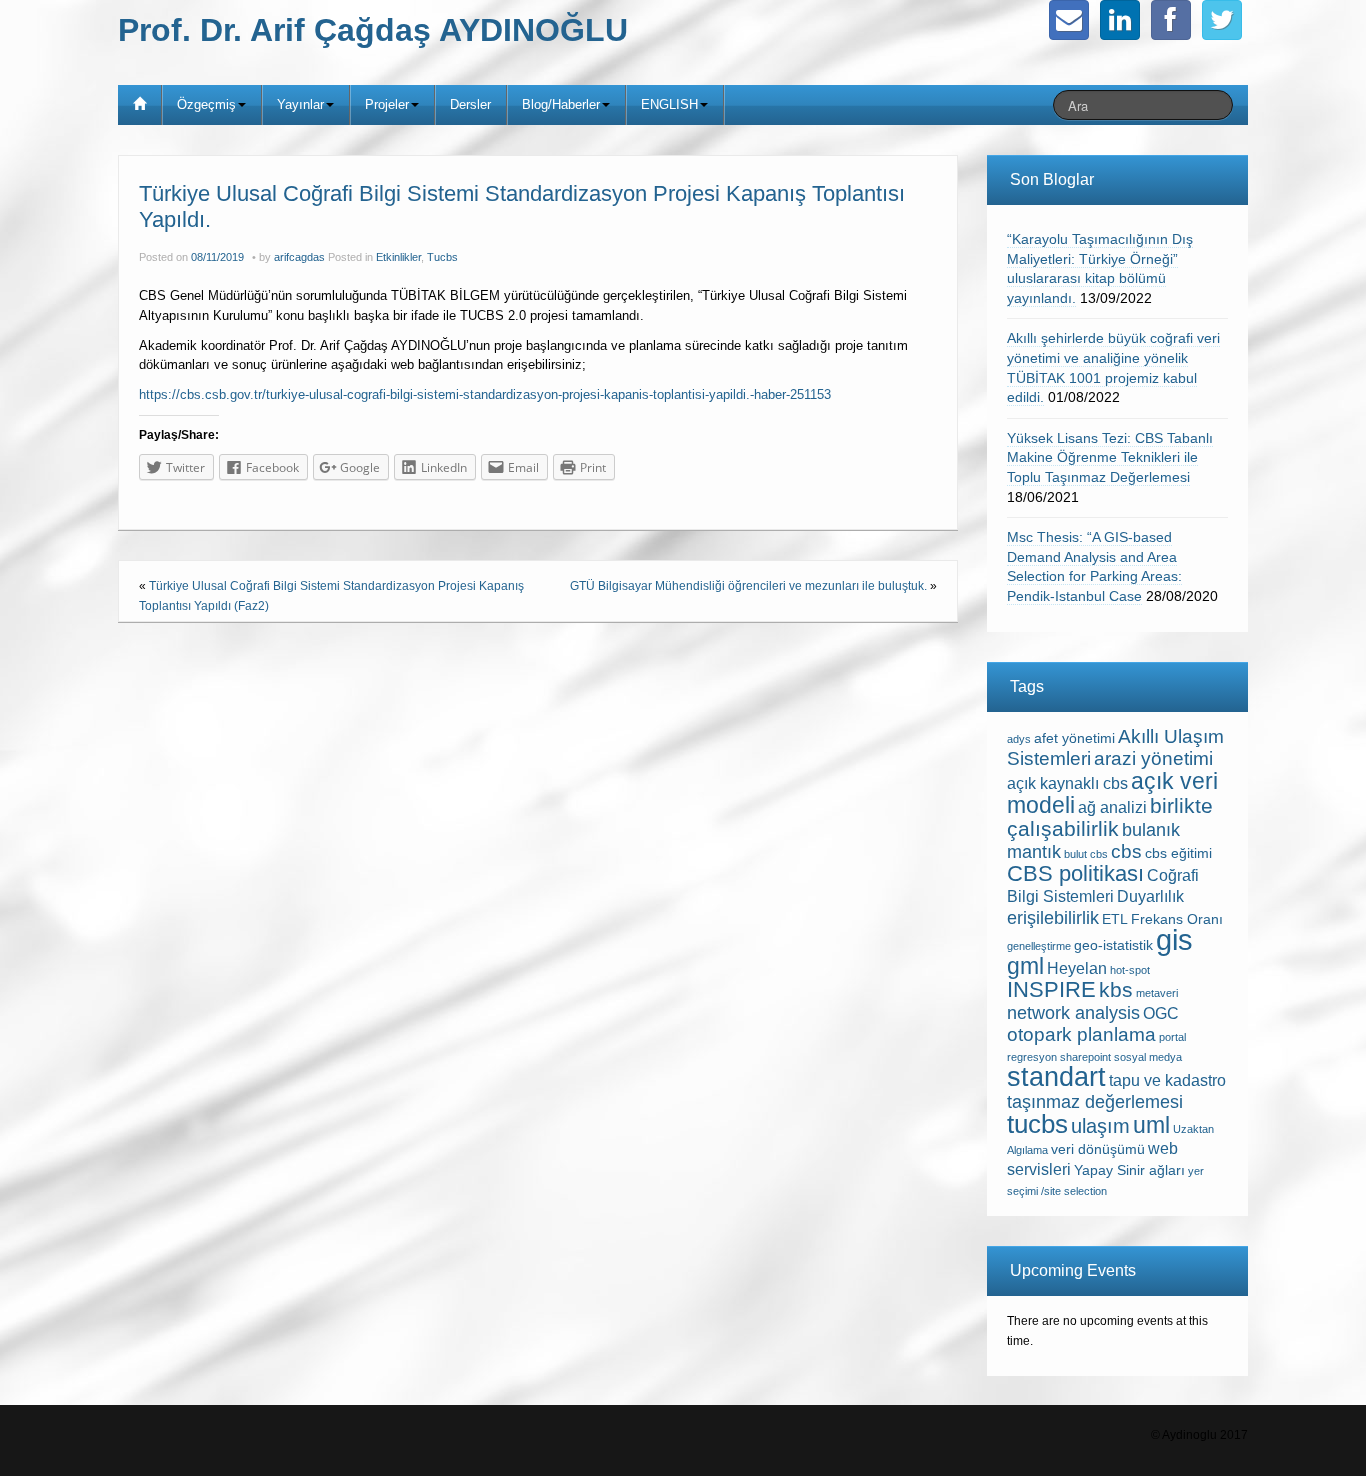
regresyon (1032, 1057)
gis (1174, 939)
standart (1056, 1076)
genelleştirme (1039, 946)
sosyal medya (1148, 1057)
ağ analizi (1112, 807)
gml (1025, 966)
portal (1172, 1037)
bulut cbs (1086, 854)
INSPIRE (1051, 989)
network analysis (1073, 1013)
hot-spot (1130, 970)
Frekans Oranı (1177, 919)
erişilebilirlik (1053, 918)
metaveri (1157, 993)
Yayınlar (300, 104)
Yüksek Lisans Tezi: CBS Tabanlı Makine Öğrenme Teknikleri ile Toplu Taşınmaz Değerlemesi (1110, 457)
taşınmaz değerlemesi (1095, 1102)
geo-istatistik (1113, 945)
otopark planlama (1081, 1034)
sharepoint (1085, 1057)
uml (1151, 1125)
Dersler (470, 104)
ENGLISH (669, 104)
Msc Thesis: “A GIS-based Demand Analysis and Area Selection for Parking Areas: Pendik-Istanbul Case (1094, 566)
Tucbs (442, 257)
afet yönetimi (1074, 738)
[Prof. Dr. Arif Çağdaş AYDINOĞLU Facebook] (1171, 20)
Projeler (387, 104)
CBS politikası (1075, 873)
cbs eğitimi (1178, 853)
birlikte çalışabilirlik (1110, 817)
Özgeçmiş (206, 104)
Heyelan (1077, 968)
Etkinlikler (398, 257)
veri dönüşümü (1098, 1149)
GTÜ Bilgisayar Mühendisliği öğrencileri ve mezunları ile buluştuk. (748, 586)
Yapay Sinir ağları (1129, 1170)
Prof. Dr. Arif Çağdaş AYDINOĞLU (373, 30)
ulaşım (1100, 1126)
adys (1019, 739)
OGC (1161, 1013)
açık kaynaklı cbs (1067, 783)
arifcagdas (299, 257)
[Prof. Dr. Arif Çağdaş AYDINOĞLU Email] (1069, 20)
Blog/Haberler (561, 104)
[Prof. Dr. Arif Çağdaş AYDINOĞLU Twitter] (1222, 20)
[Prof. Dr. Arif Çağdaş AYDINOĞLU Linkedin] (1120, 20)
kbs (1116, 989)
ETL (1115, 919)
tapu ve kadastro (1167, 1080)
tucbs (1037, 1124)
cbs (1126, 851)
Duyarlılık (1150, 896)
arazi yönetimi (1153, 758)
